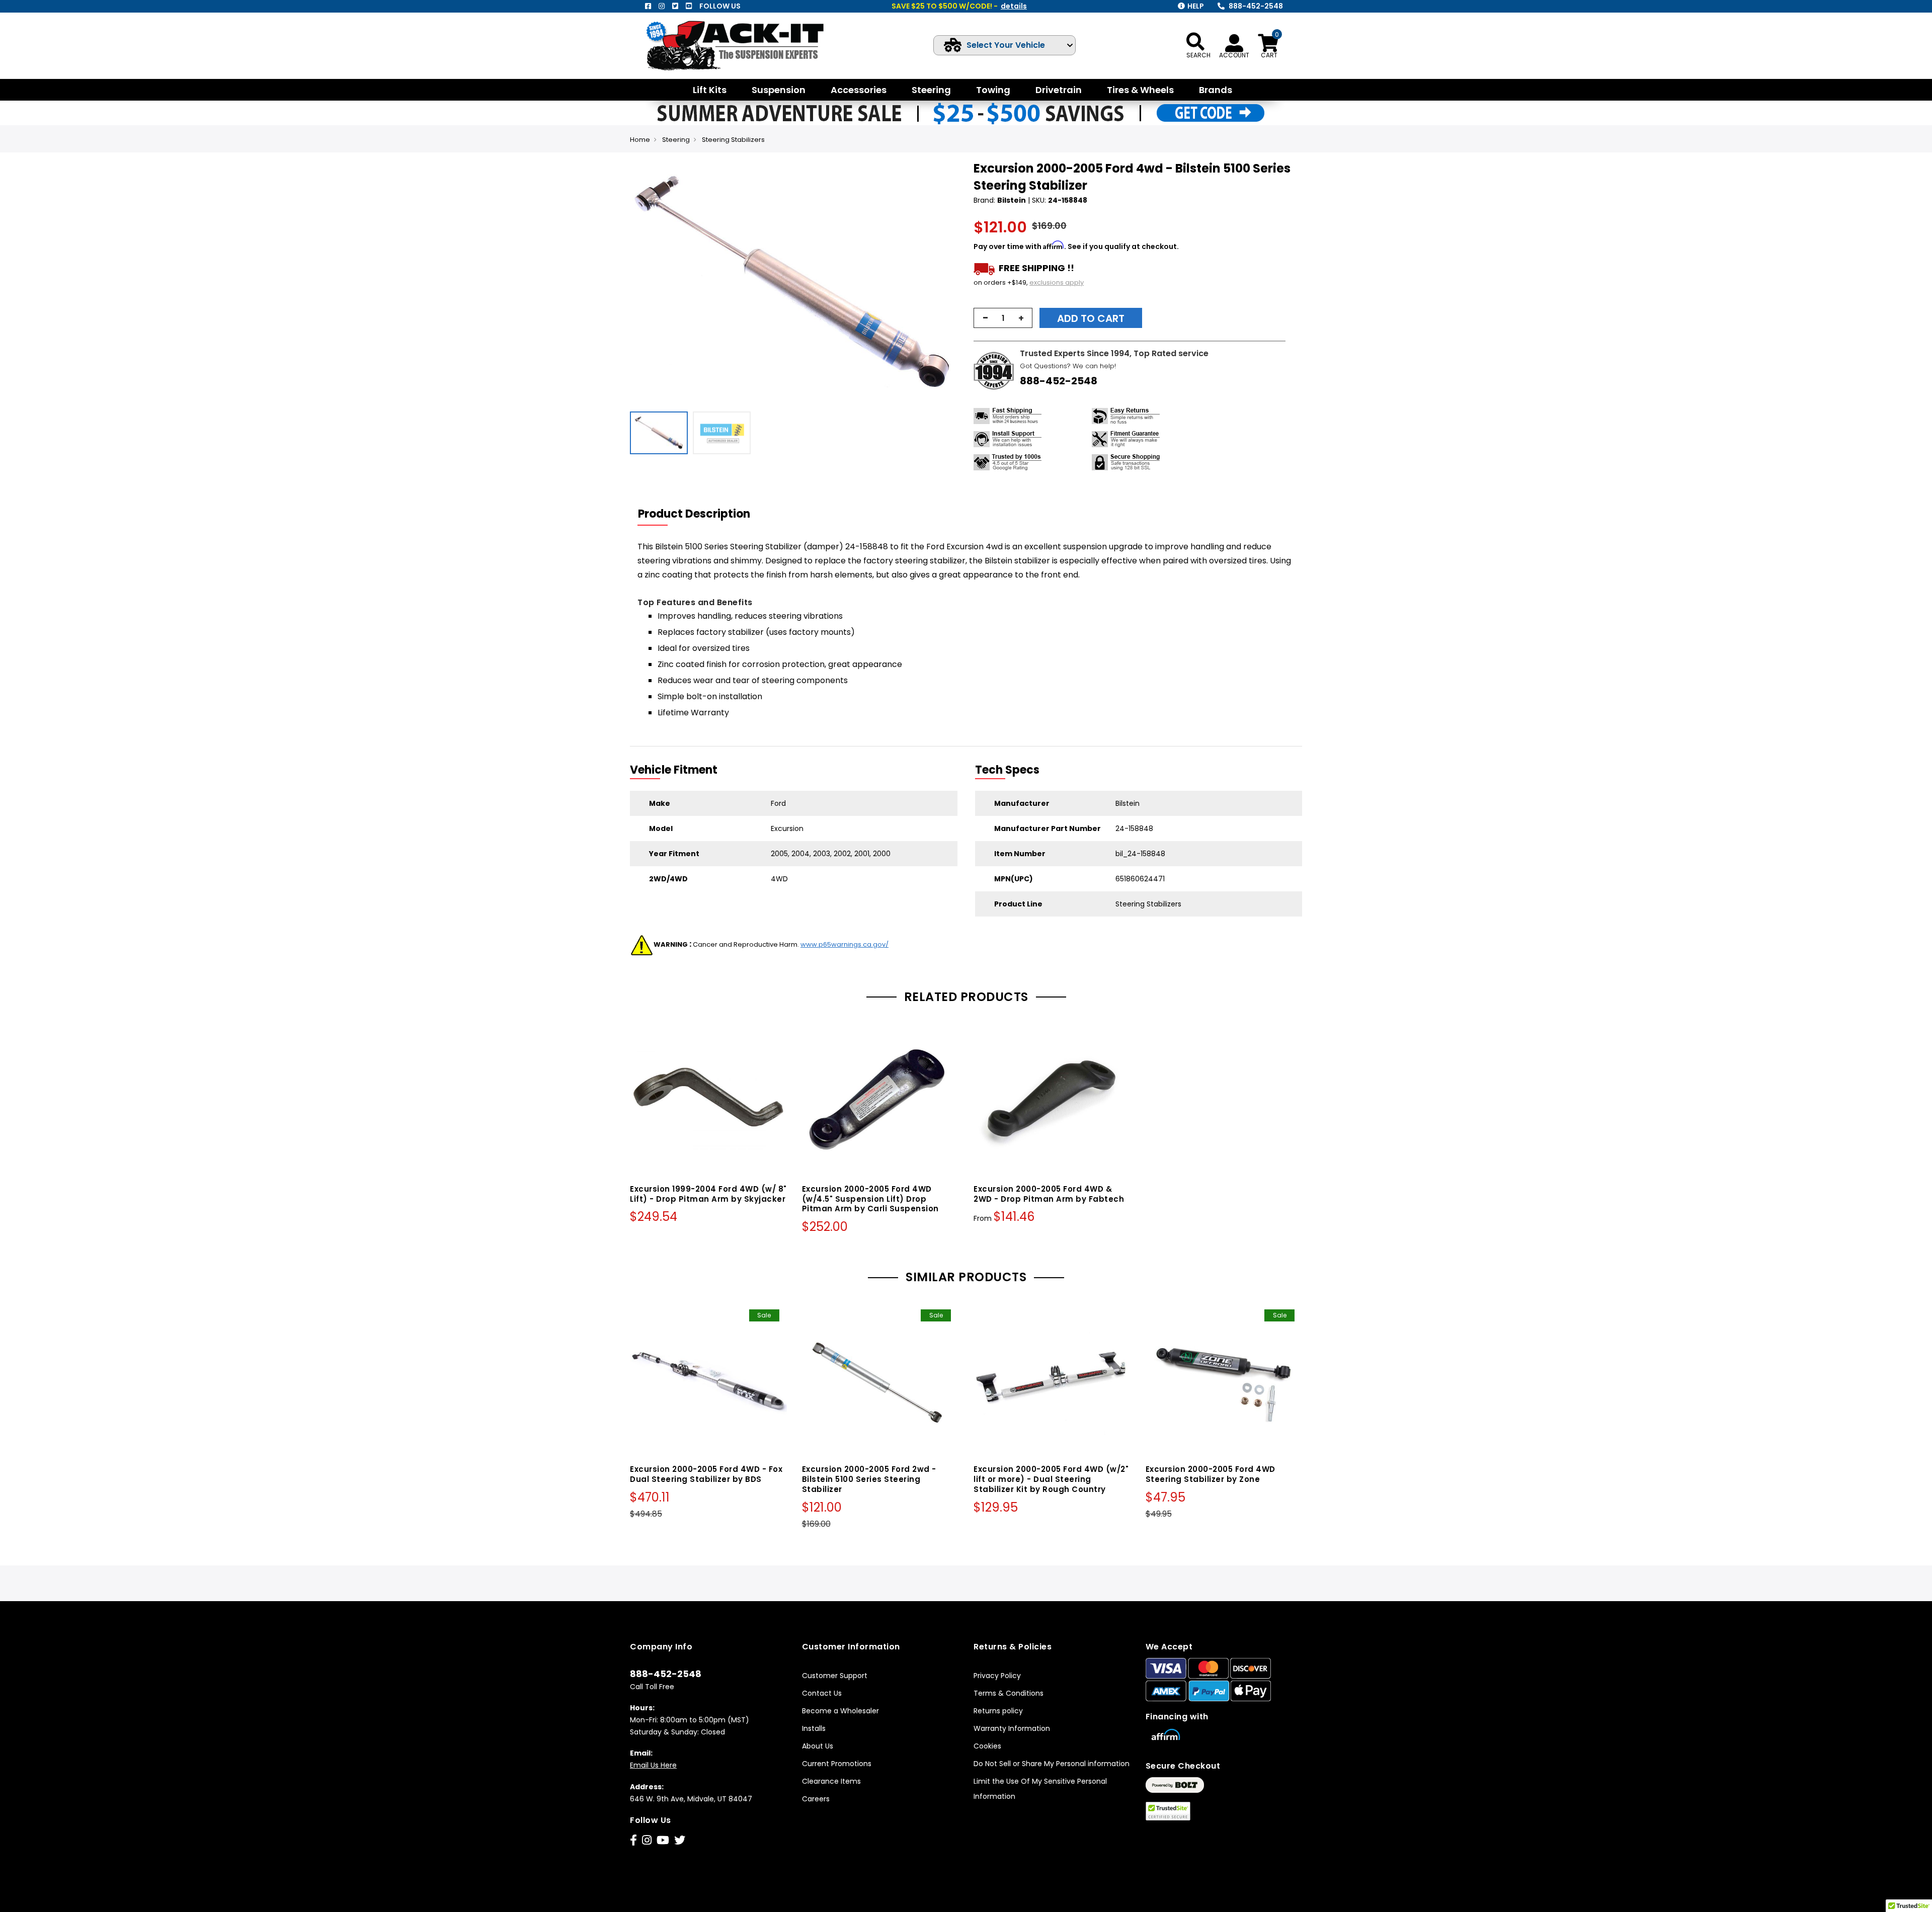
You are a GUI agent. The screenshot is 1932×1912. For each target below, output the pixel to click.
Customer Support (835, 1676)
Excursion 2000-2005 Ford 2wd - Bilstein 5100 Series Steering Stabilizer (869, 1479)
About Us (818, 1746)
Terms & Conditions (1009, 1693)
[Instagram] (662, 6)
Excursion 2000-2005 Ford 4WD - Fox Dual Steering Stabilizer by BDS (706, 1474)
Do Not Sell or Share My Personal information (1052, 1764)
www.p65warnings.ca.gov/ (844, 944)
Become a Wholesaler (840, 1711)
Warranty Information (1012, 1728)
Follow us (720, 6)
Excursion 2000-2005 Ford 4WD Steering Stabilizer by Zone (1211, 1474)
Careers (816, 1799)
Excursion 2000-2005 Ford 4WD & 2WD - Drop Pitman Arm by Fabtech (1049, 1194)
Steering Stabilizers (733, 140)
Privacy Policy (997, 1676)
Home (640, 140)
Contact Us (822, 1693)
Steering (676, 140)
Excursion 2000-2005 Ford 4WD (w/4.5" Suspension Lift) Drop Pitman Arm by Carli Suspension (870, 1199)
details (1014, 6)
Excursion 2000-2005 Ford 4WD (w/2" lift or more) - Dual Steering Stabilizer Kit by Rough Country (1051, 1479)
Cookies (987, 1746)
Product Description (694, 514)
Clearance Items (831, 1781)
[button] (949, 283)
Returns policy (998, 1711)
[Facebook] (648, 6)
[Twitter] (675, 6)
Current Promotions (837, 1764)
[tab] (700, 514)
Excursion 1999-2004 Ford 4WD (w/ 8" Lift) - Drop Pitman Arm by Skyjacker (708, 1194)
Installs (814, 1728)
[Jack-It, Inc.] (747, 46)
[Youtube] (689, 6)
